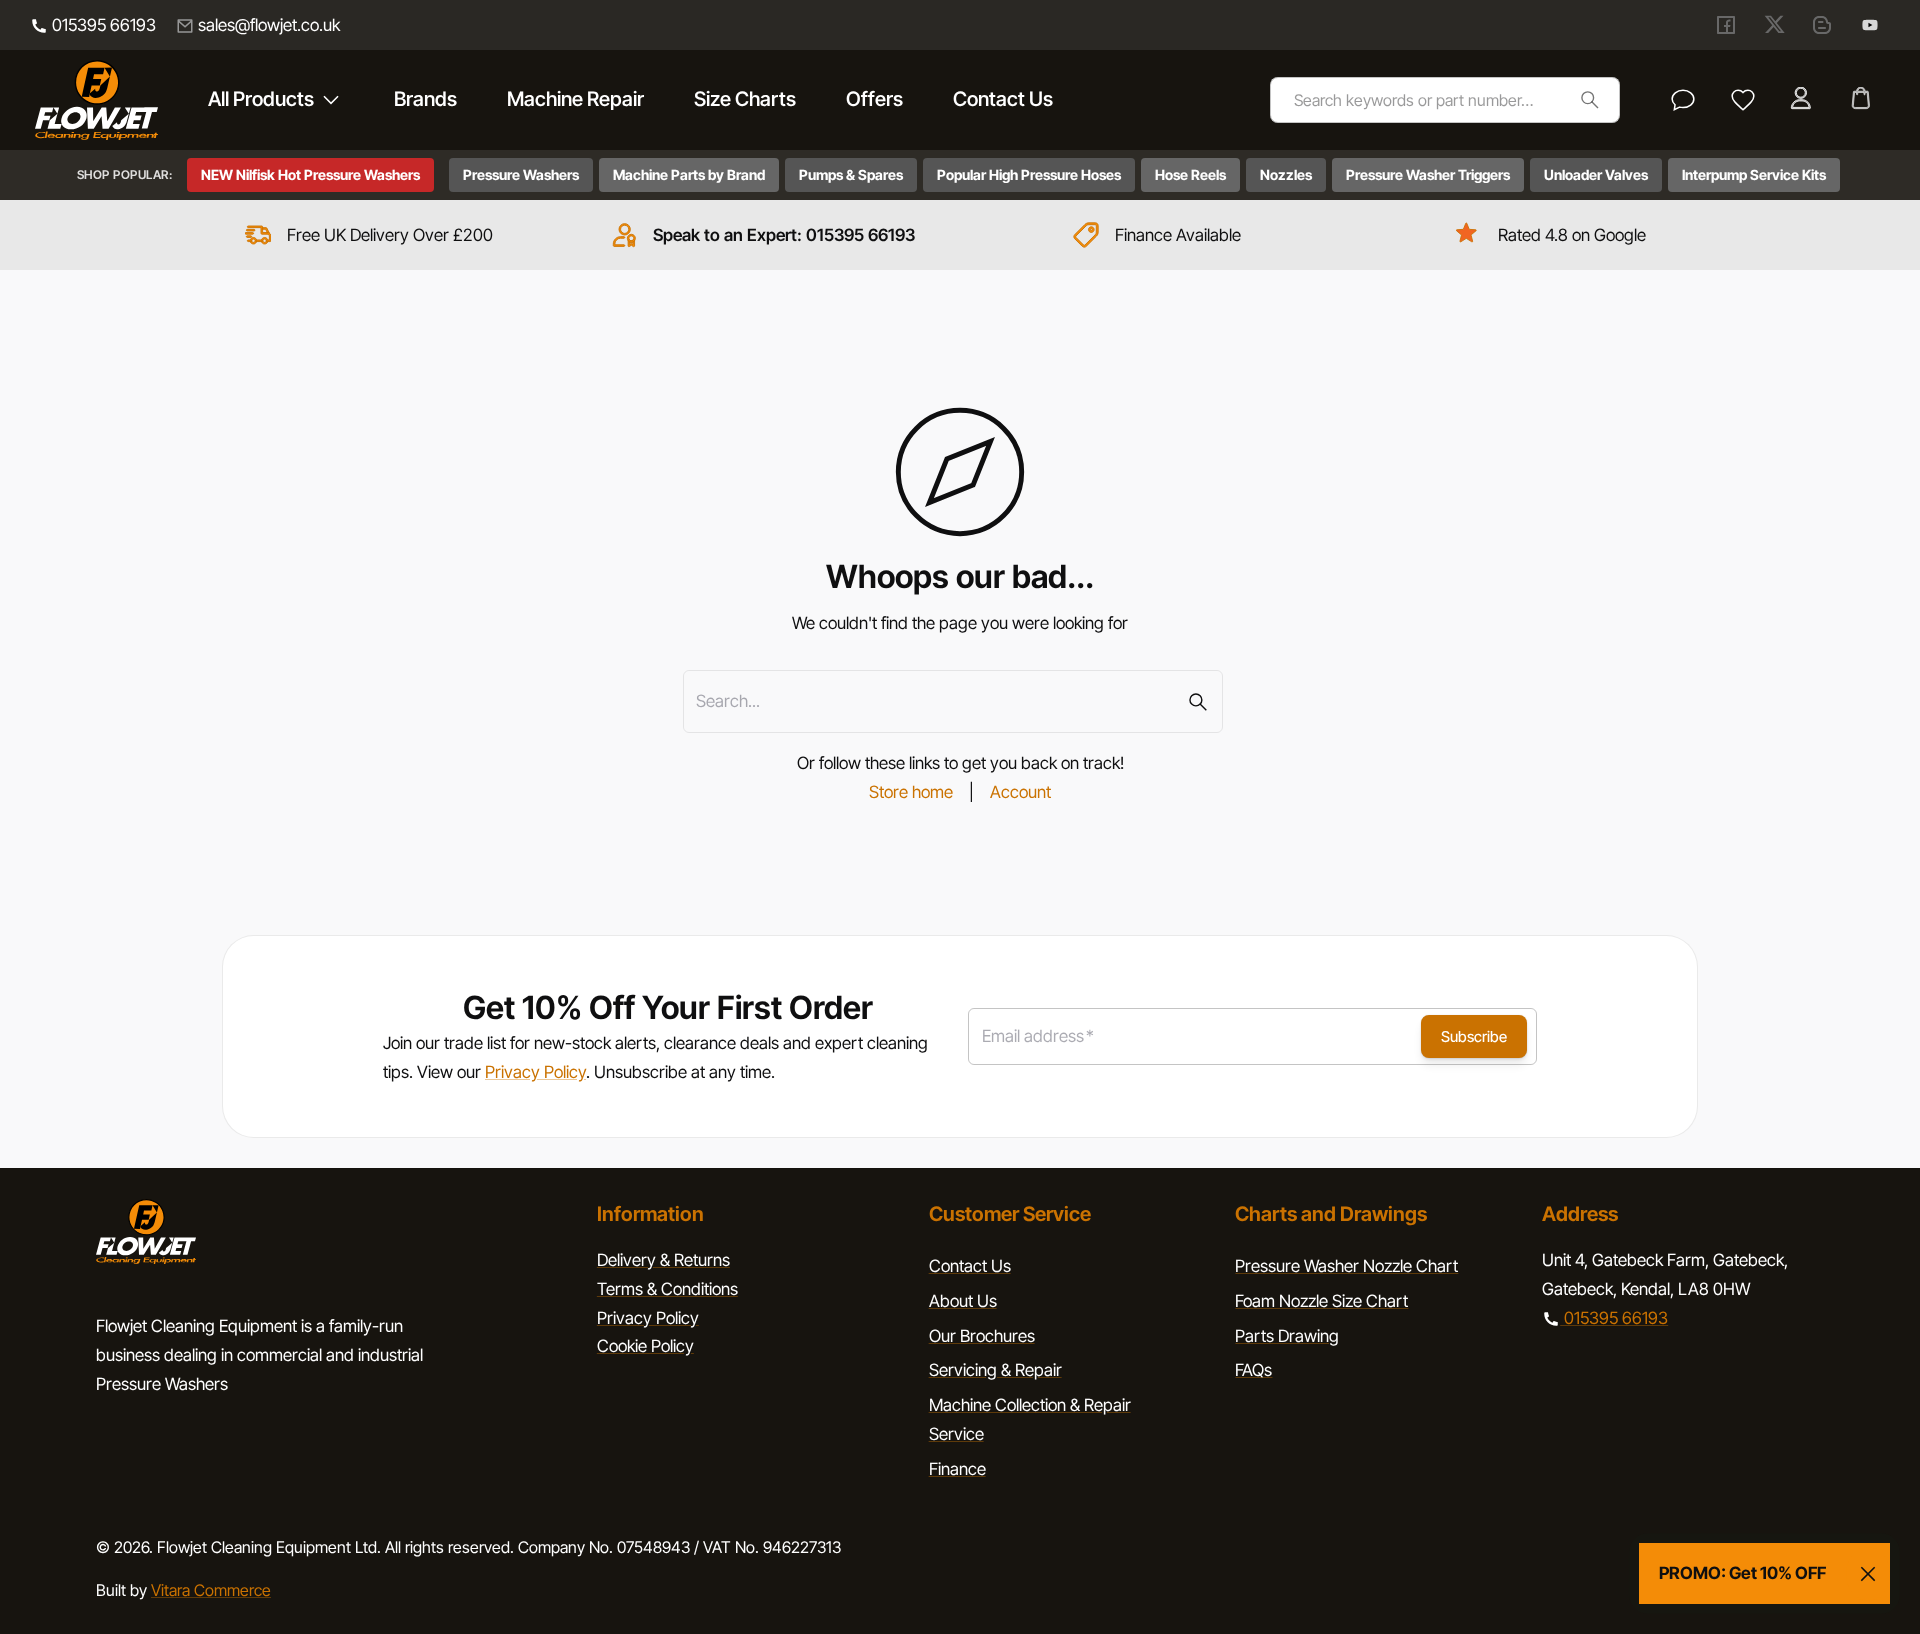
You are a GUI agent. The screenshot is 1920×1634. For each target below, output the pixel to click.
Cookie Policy (645, 1346)
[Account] (1803, 100)
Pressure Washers (521, 174)
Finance (957, 1469)
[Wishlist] (1743, 100)
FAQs (1253, 1370)
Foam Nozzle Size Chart (1321, 1301)
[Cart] (1863, 100)
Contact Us (970, 1266)
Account (1020, 792)
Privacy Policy (535, 1072)
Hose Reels (1190, 174)
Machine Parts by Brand (689, 174)
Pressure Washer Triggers (1428, 174)
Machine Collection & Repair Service (1030, 1419)
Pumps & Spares (851, 174)
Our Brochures (982, 1336)
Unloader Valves (1596, 174)
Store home (911, 792)
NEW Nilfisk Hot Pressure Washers (310, 174)
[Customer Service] (1683, 100)
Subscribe (1474, 1036)
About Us (963, 1301)
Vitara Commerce (211, 1590)
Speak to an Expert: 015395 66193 (784, 235)
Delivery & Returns (663, 1260)
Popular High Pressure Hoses (1029, 174)
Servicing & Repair (995, 1370)
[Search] (1589, 99)
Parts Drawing (1287, 1336)
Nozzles (1286, 174)
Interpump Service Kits (1754, 174)
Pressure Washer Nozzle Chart (1346, 1266)
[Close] (1868, 1574)
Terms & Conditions (667, 1289)
